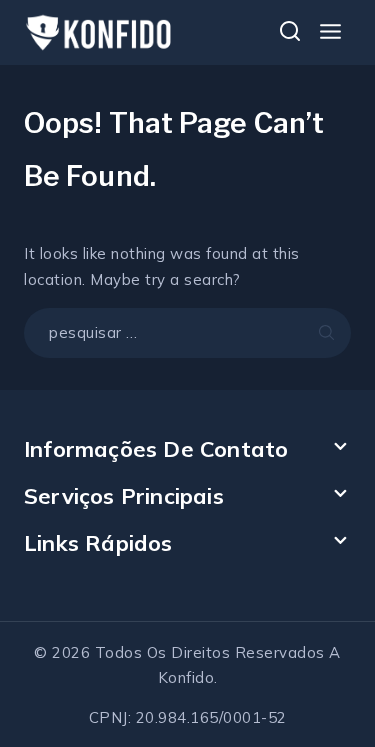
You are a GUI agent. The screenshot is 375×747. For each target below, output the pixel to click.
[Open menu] (330, 32)
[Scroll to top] (326, 688)
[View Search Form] (290, 33)
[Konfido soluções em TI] (99, 32)
